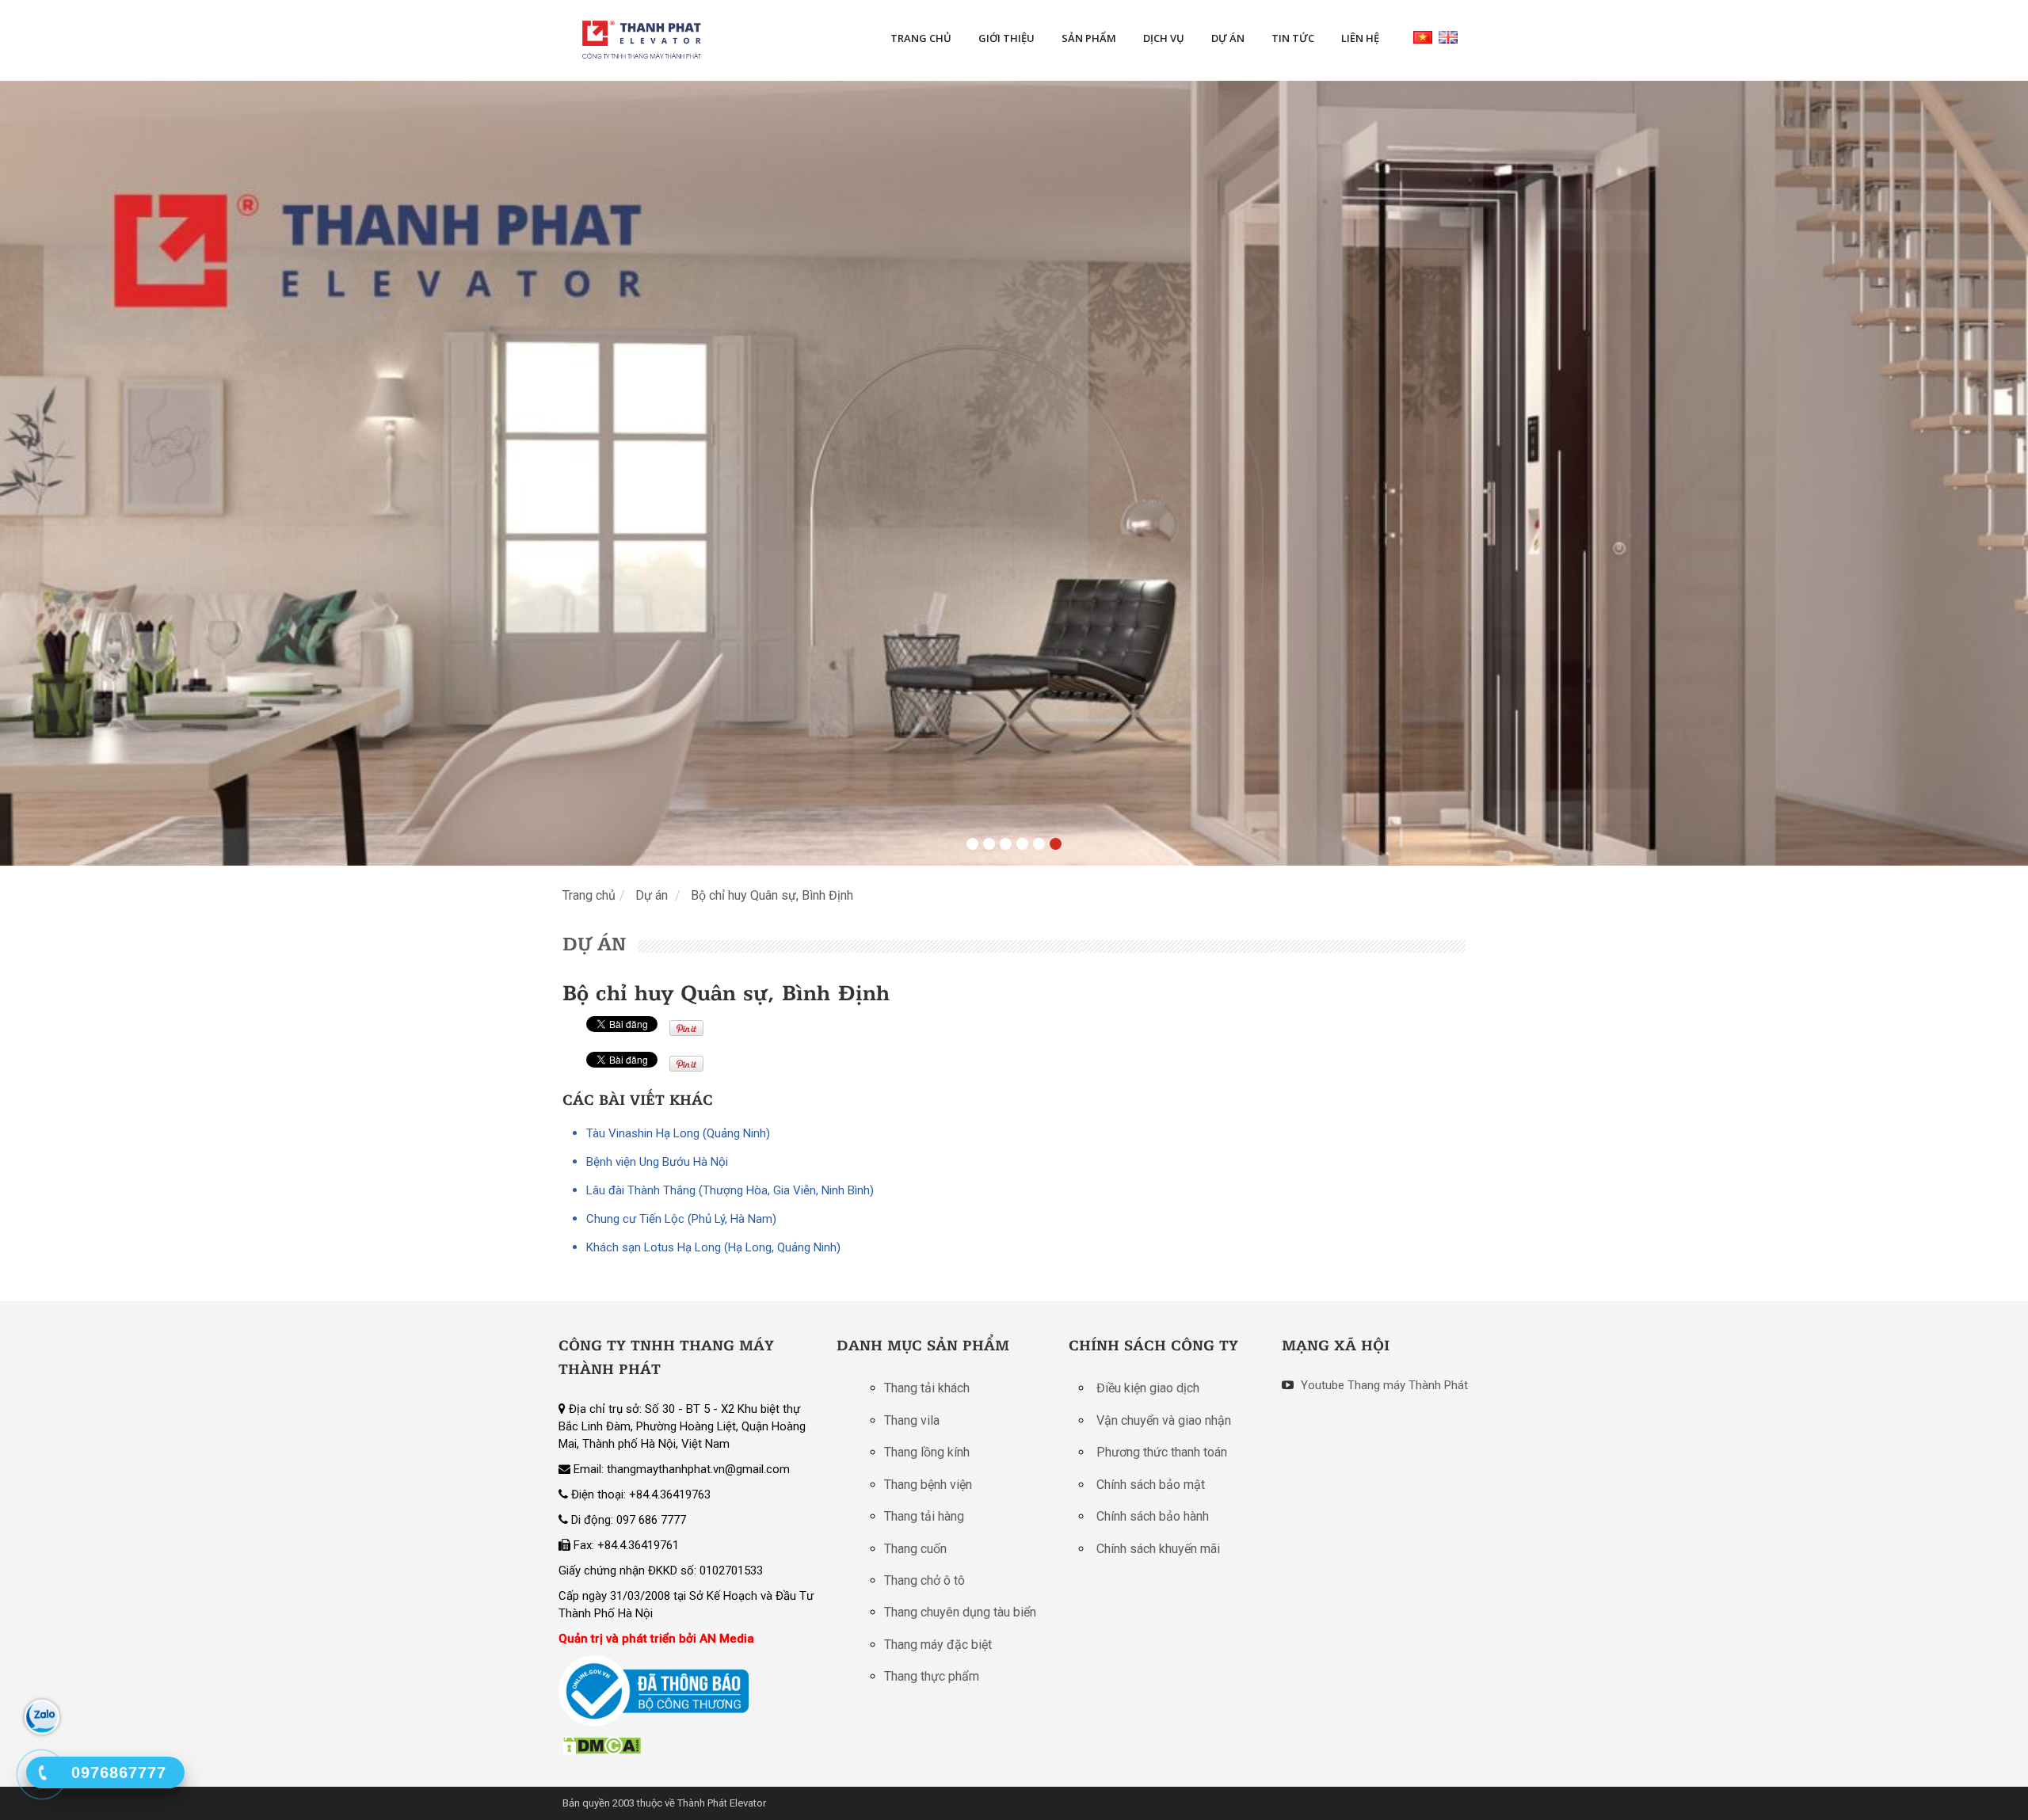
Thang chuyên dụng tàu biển (960, 1612)
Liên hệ (1360, 38)
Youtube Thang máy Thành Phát (1383, 1385)
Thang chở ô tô (924, 1580)
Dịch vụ (1164, 38)
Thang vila (912, 1420)
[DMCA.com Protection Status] (602, 1745)
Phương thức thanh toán (1162, 1452)
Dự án (1228, 38)
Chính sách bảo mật (1151, 1485)
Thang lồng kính (927, 1452)
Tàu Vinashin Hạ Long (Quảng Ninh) (678, 1133)
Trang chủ (921, 38)
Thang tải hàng (924, 1516)
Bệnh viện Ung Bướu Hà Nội (657, 1162)
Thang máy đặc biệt (938, 1645)
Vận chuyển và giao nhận (1164, 1420)
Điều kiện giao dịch (1148, 1388)
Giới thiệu (1006, 38)
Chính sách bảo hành (1153, 1516)
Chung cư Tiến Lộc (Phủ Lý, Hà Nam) (681, 1219)
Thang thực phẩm (932, 1676)
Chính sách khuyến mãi (1158, 1549)
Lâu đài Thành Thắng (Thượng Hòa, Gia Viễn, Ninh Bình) (730, 1190)
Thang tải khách (927, 1388)
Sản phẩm (1089, 38)
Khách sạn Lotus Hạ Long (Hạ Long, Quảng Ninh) (713, 1247)
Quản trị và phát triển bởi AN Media (656, 1639)
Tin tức (1293, 38)
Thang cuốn (915, 1549)
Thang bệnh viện (928, 1485)
